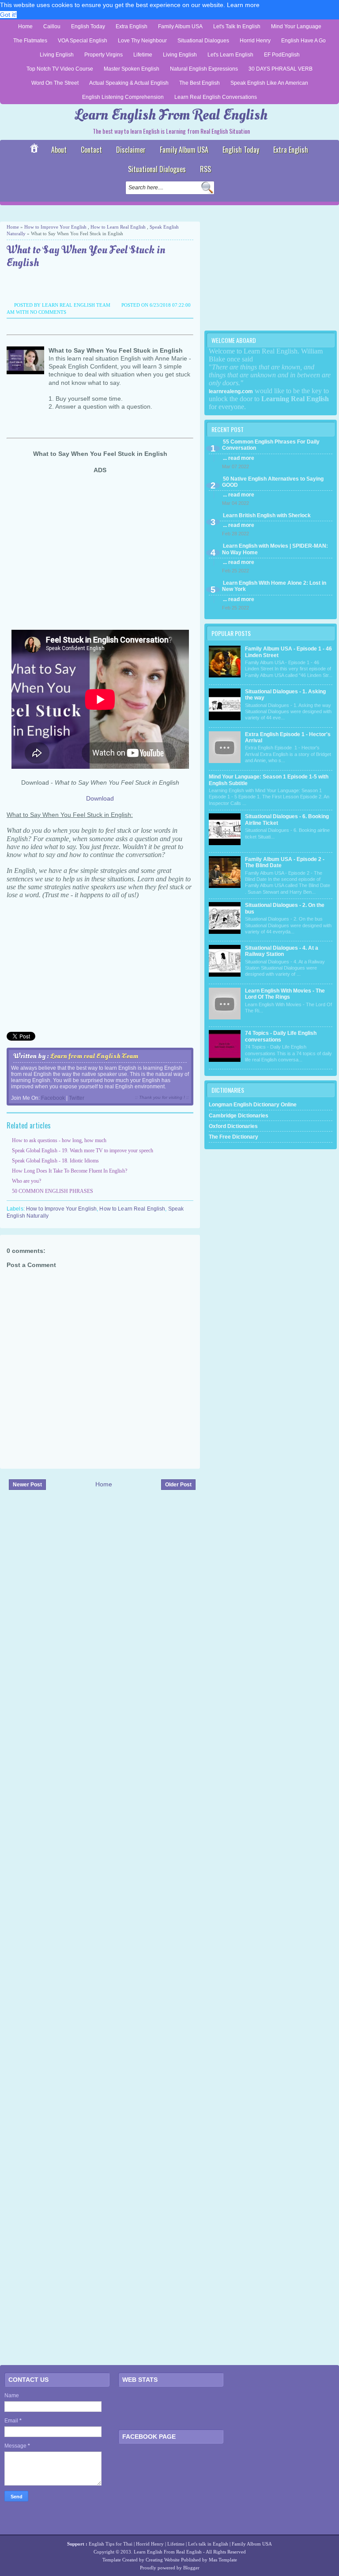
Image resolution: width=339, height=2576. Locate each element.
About (59, 150)
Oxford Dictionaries (233, 1126)
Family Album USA (180, 26)
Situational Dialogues (203, 41)
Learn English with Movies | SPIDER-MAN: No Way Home (275, 549)
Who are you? (26, 1181)
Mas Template (223, 2560)
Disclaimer (131, 150)
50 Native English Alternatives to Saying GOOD (273, 482)
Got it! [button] (8, 15)
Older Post (178, 1485)
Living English (57, 55)
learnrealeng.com (231, 391)
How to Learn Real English (118, 227)
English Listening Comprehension (123, 97)
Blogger (191, 2568)
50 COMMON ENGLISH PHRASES (53, 1191)
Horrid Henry (255, 41)
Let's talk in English (208, 2544)
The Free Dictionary (234, 1137)
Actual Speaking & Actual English (129, 83)
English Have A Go (303, 41)
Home (25, 26)
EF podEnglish (282, 55)
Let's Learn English (230, 55)
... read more (239, 458)
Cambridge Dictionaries (239, 1116)
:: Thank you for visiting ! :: (162, 1097)
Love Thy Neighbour (142, 41)
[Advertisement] (103, 213)
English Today (88, 26)
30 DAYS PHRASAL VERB (281, 69)
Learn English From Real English (171, 115)
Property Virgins (104, 55)
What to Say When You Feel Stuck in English (86, 257)
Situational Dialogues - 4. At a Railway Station (282, 951)
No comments (48, 312)
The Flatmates (30, 41)
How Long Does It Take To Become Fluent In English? (70, 1171)
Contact (91, 150)
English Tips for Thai (111, 2544)
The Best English (200, 83)
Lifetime (143, 55)
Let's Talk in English (237, 26)
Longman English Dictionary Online (253, 1105)
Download (100, 798)
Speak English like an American (269, 83)
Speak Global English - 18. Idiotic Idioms (55, 1161)
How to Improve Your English (55, 227)
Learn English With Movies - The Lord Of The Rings (285, 994)
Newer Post (27, 1485)
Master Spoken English (132, 69)
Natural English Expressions (204, 69)
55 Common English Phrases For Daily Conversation (271, 445)
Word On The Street (55, 83)
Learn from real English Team (94, 1056)
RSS (205, 169)
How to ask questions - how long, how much (59, 1140)
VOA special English (83, 41)
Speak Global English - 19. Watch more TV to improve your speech (83, 1151)
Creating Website (163, 2560)
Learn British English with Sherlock (267, 515)
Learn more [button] (243, 5)
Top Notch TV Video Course (60, 69)
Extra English (132, 26)
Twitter (77, 1098)
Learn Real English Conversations (216, 97)
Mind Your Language (296, 26)
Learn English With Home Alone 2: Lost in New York (274, 586)
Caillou (52, 26)
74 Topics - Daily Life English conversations (281, 1036)
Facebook (53, 1098)
